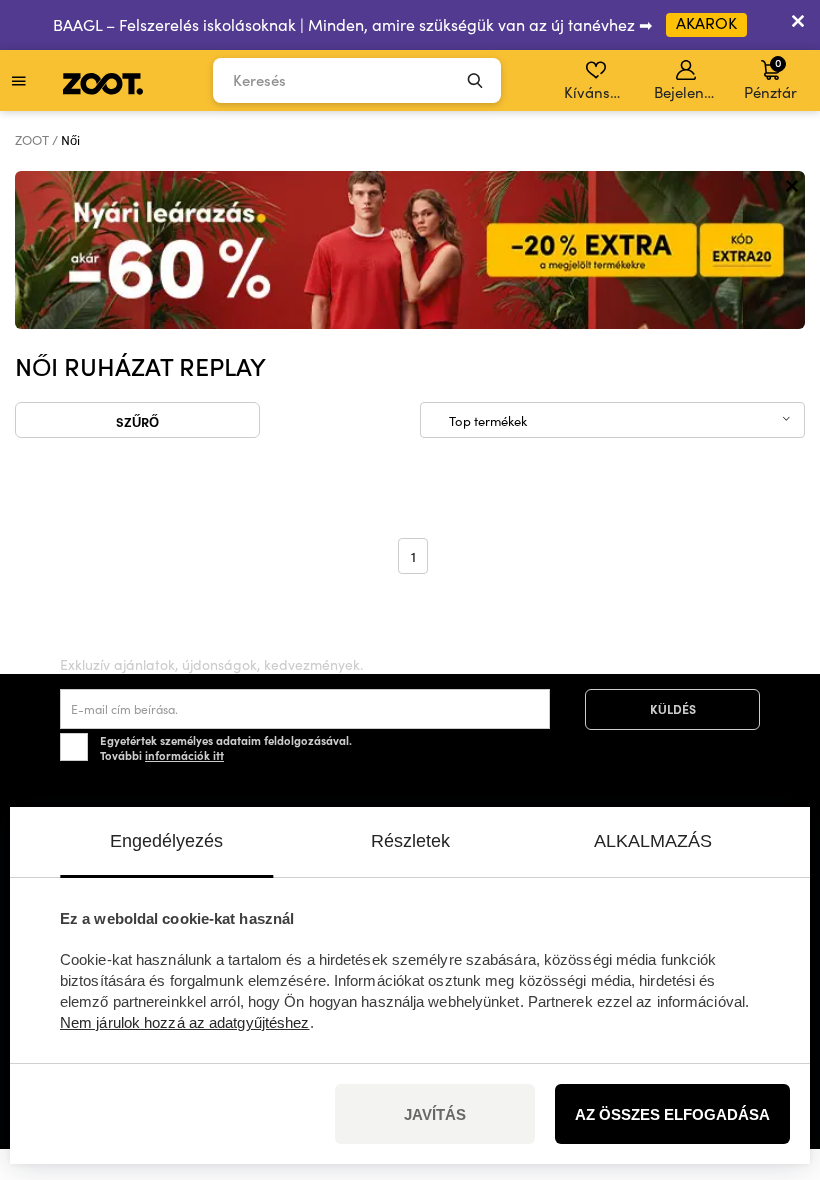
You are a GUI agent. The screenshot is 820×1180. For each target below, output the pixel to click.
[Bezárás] (798, 25)
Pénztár (770, 78)
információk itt (184, 755)
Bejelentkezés (687, 92)
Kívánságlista (597, 92)
